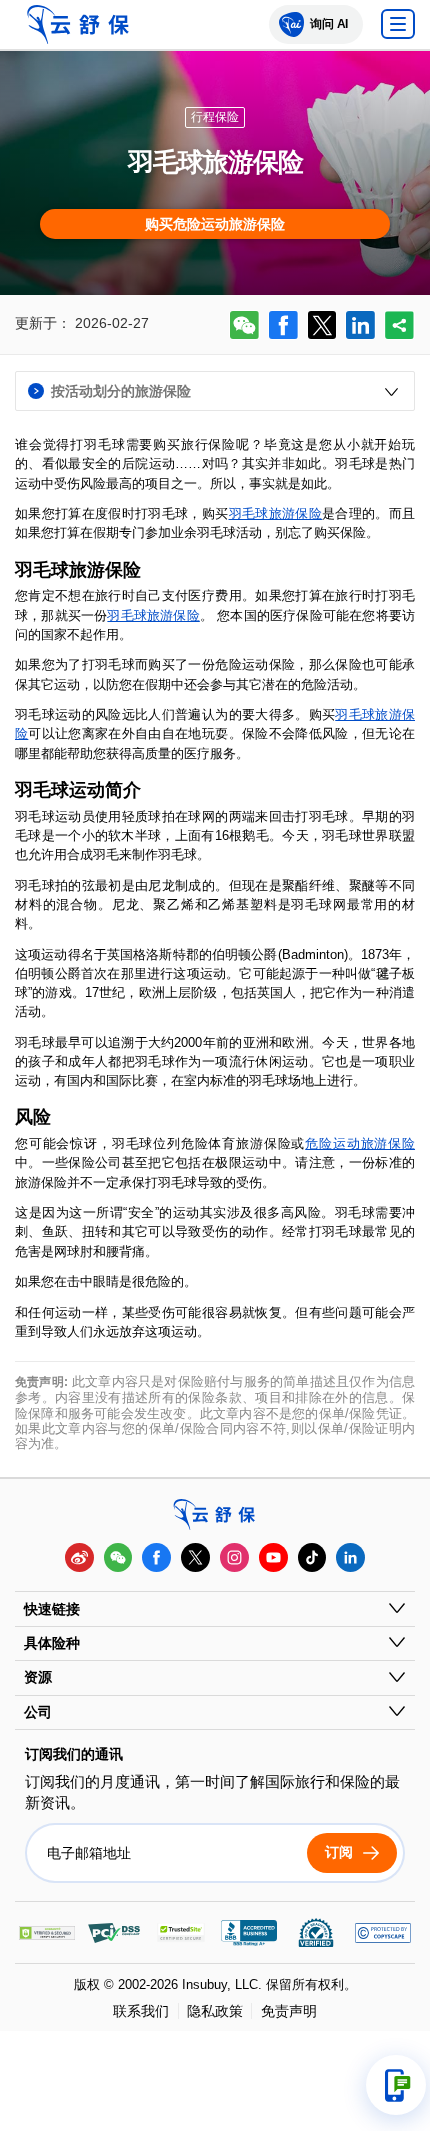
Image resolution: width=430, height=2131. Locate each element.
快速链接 (52, 1609)
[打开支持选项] (396, 2085)
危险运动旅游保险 (360, 1143)
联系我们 (141, 2011)
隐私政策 (215, 2011)
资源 (38, 1677)
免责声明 (288, 2011)
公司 (38, 1712)
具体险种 (52, 1643)
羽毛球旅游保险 (275, 513)
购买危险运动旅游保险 (215, 224)
